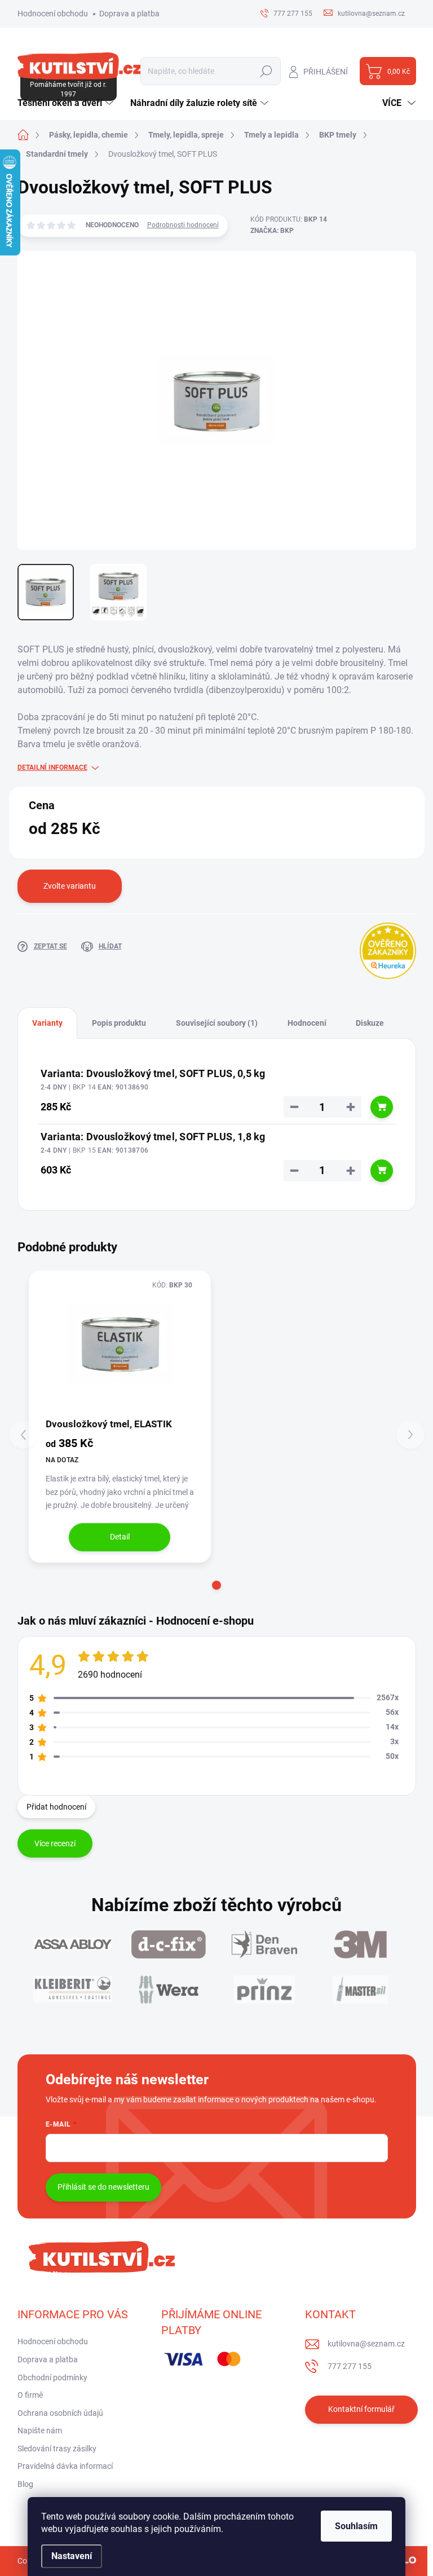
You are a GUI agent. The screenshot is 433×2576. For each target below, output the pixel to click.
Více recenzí (55, 1843)
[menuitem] (67, 103)
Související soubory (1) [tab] (217, 1023)
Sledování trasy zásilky (57, 2449)
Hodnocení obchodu (53, 14)
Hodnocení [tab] (307, 1023)
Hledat (266, 71)
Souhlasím (356, 2526)
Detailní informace (52, 767)
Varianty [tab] (47, 1023)
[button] (216, 1585)
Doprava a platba (129, 14)
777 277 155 (350, 2366)
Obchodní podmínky (52, 2377)
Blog (25, 2484)
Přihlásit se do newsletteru (103, 2187)
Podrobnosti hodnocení (183, 225)
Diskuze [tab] (370, 1023)
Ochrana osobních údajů (60, 2413)
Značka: (272, 231)
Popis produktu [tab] (119, 1023)
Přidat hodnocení (56, 1807)
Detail (120, 1537)
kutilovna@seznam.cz (366, 2344)
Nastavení (72, 2556)
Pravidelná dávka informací (65, 2466)
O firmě (30, 2395)
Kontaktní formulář (361, 2409)
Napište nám (40, 2431)
